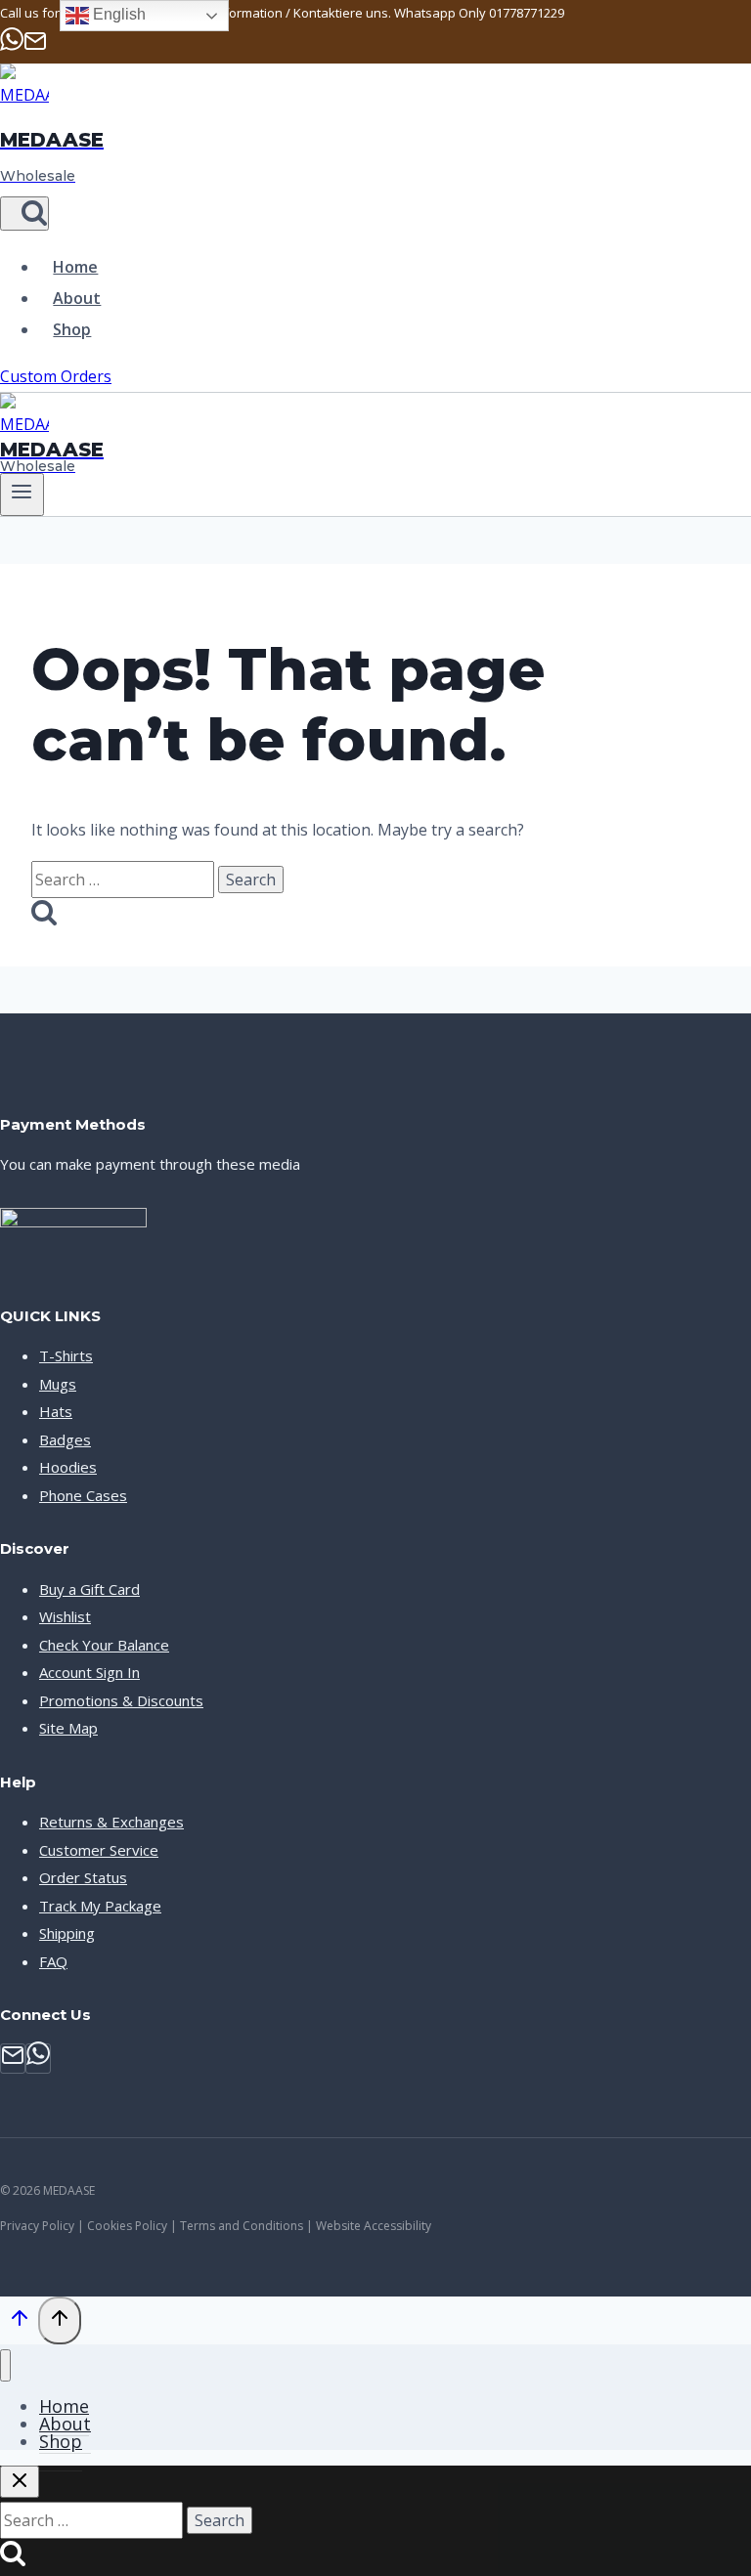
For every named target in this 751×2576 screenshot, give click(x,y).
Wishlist (65, 1616)
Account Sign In (89, 1672)
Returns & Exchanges (111, 1822)
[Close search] (20, 2482)
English (117, 14)
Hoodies (68, 1467)
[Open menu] (22, 494)
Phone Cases (83, 1495)
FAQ (53, 1961)
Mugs (58, 1384)
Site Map (68, 1728)
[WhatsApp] (12, 47)
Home (75, 267)
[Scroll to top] (19, 2322)
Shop (72, 329)
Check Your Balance (104, 1645)
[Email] (35, 47)
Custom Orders (56, 376)
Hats (56, 1411)
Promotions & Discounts (121, 1700)
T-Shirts (66, 1355)
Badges (65, 1439)
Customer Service (99, 1850)
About (77, 298)
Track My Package (100, 1906)
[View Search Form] (24, 214)
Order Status (83, 1877)
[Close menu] (5, 2365)
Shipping (67, 1933)
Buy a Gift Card (89, 1589)
